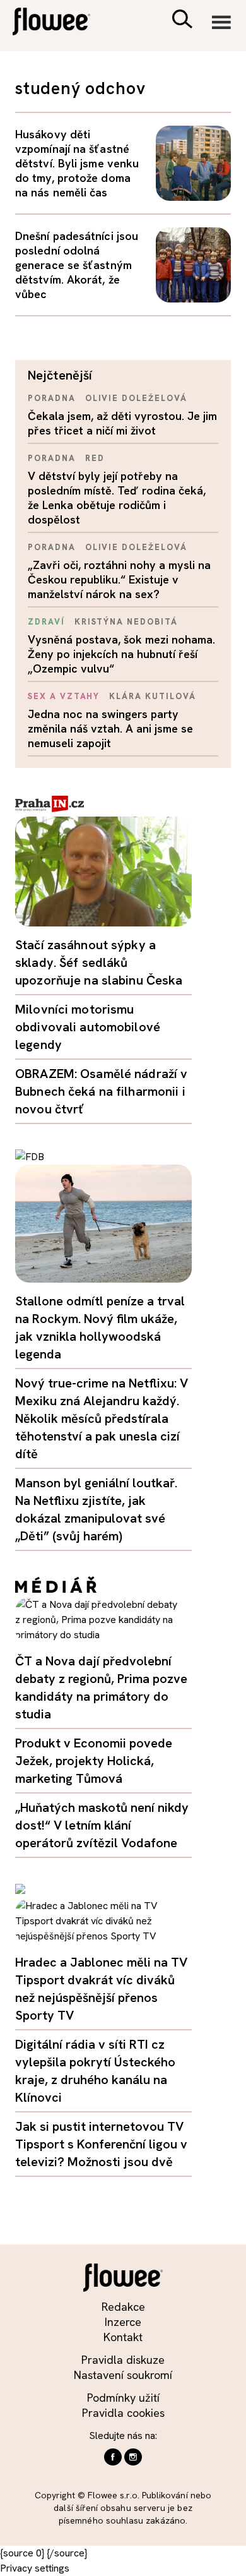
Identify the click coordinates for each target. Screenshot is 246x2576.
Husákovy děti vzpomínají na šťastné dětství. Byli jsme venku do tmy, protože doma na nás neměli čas (77, 163)
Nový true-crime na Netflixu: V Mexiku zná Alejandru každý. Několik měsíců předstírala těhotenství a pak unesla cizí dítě (102, 1418)
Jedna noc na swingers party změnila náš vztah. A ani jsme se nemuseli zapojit (110, 728)
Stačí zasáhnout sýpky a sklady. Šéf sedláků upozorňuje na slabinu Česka (99, 962)
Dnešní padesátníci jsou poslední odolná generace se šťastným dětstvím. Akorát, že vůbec (77, 265)
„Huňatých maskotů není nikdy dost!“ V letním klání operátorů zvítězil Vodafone (102, 1825)
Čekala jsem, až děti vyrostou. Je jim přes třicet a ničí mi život (122, 423)
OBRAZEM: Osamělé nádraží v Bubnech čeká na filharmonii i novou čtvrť (101, 1091)
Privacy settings (35, 2568)
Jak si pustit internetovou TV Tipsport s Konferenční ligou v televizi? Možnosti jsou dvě (101, 2144)
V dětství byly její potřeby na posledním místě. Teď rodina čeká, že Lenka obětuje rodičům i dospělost (117, 498)
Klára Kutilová (152, 696)
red (95, 458)
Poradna (52, 398)
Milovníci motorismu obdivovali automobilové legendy (88, 1027)
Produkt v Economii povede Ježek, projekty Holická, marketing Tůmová (94, 1761)
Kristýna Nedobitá (126, 622)
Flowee (60, 23)
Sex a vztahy (64, 696)
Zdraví (46, 622)
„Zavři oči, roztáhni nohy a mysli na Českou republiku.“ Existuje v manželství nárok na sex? (119, 579)
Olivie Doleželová (136, 398)
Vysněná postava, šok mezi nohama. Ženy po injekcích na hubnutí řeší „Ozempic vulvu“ (121, 654)
